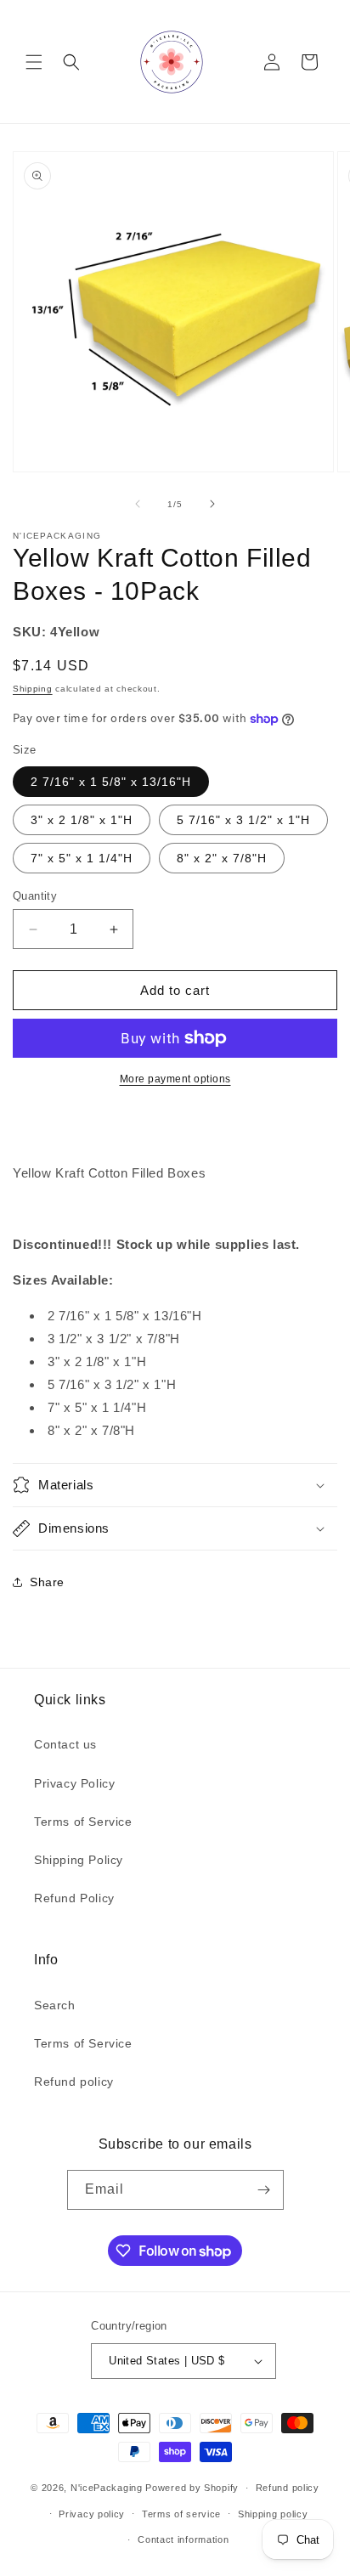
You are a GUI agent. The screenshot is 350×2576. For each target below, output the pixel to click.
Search (55, 2005)
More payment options (175, 1079)
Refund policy (74, 2082)
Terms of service (181, 2514)
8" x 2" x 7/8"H (222, 858)
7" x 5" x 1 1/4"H (82, 858)
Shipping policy (273, 2514)
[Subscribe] (264, 2190)
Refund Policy (74, 1898)
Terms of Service (83, 1822)
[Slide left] (138, 504)
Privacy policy (92, 2514)
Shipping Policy (79, 1860)
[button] (34, 62)
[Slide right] (212, 504)
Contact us (65, 1744)
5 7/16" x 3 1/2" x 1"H (243, 820)
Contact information (183, 2539)
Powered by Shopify (192, 2488)
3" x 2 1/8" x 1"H (82, 820)
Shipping (33, 689)
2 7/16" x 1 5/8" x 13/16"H (111, 782)
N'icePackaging (107, 2488)
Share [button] (47, 1582)
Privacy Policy (74, 1783)
